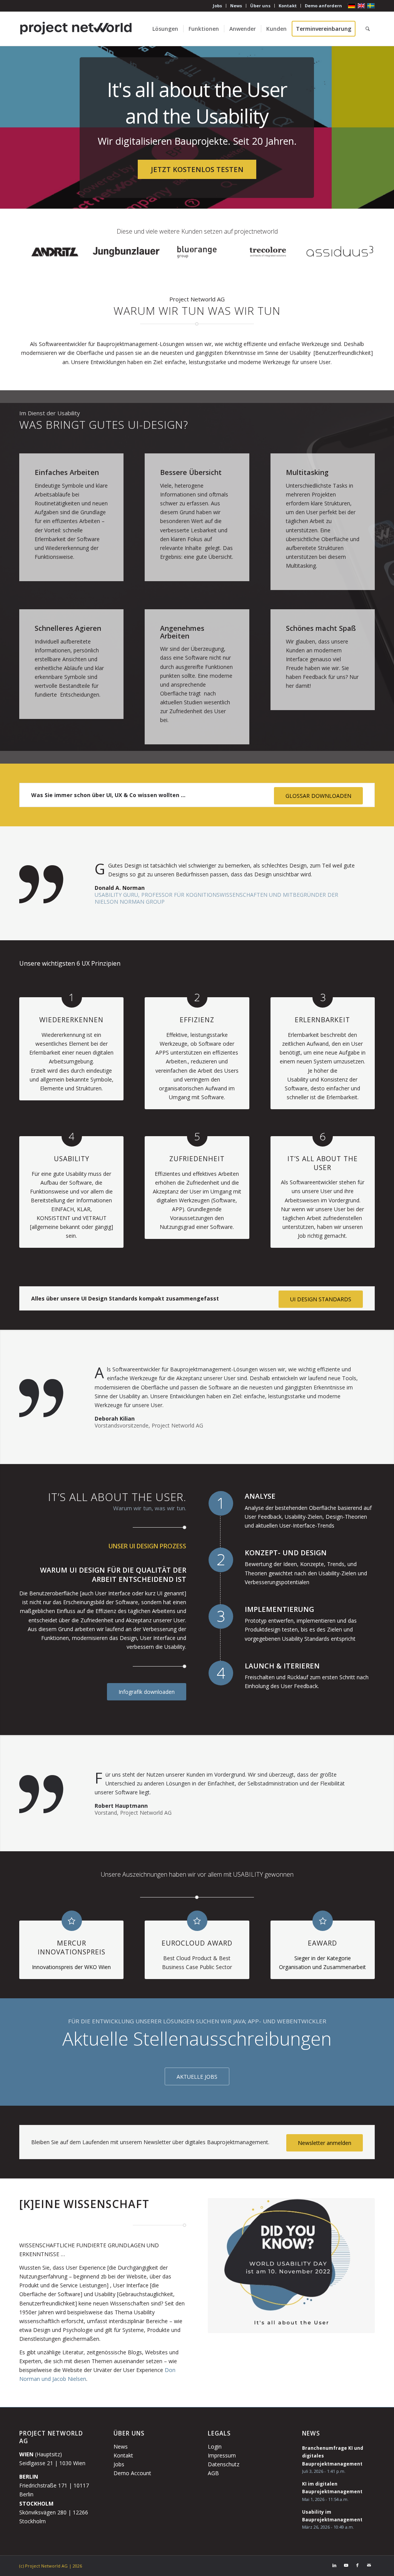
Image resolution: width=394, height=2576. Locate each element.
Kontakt (288, 6)
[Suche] (368, 29)
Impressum (222, 2455)
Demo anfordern (323, 6)
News (236, 6)
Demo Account (132, 2473)
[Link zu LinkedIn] (334, 2565)
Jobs (217, 6)
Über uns (260, 6)
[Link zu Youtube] (346, 2565)
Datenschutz (224, 2464)
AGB (213, 2473)
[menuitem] (218, 6)
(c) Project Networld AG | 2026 (51, 2566)
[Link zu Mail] (369, 2565)
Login (215, 2446)
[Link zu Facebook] (357, 2565)
